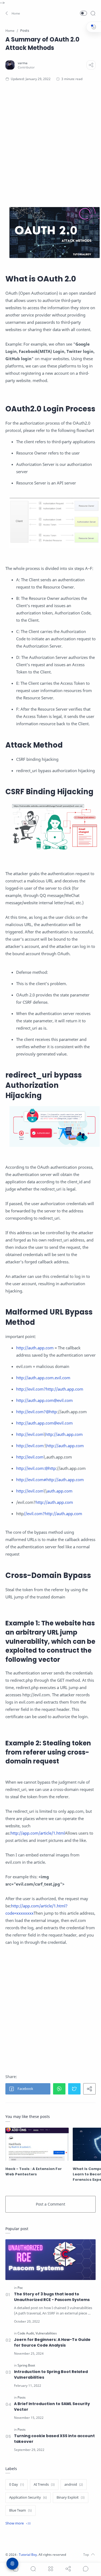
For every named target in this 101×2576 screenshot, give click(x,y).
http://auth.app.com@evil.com (44, 1400)
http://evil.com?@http (36, 1412)
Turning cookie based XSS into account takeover (54, 2439)
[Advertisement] (50, 137)
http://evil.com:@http (36, 1468)
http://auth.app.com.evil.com (43, 1378)
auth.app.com (60, 1491)
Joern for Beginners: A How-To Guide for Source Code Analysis (52, 2342)
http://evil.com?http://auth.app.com (50, 1389)
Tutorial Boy (28, 2555)
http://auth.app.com (35, 1348)
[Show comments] (86, 2569)
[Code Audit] (26, 2333)
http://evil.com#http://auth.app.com (50, 1480)
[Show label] (18, 2523)
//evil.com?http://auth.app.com (53, 1514)
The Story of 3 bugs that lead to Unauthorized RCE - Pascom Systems (52, 2297)
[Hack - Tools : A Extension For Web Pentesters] (37, 2144)
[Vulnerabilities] (46, 2333)
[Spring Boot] (26, 2365)
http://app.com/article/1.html (38, 1833)
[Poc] (20, 2288)
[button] (13, 13)
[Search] (93, 13)
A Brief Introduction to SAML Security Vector (52, 2407)
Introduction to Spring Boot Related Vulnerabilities (51, 2374)
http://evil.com (30, 1434)
